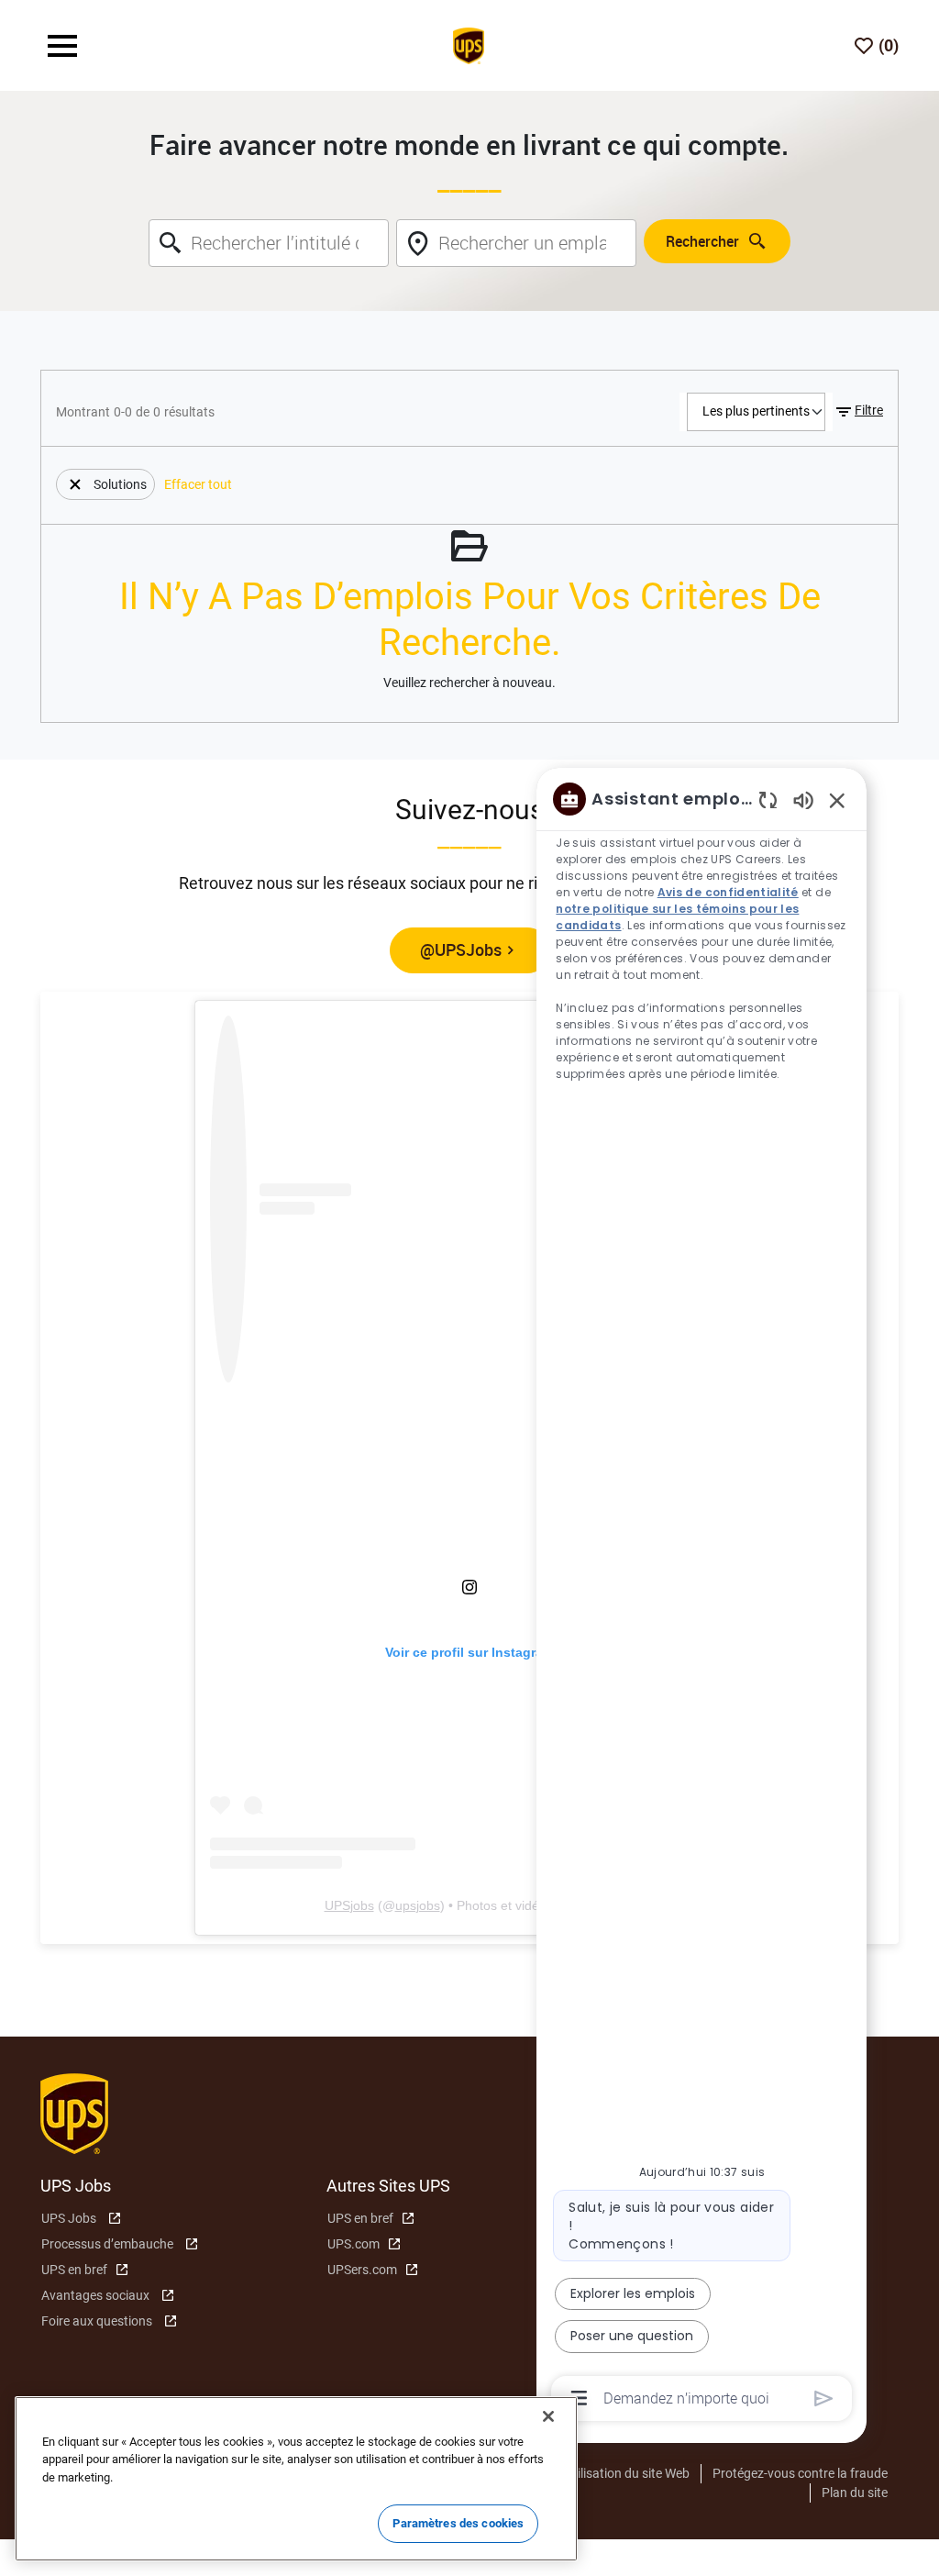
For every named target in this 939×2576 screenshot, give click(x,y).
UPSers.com (362, 2270)
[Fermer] (548, 2416)
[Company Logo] (469, 44)
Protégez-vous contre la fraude (800, 2473)
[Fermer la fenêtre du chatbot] (837, 800)
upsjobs (418, 1905)
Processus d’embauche (107, 2244)
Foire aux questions (97, 2321)
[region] (701, 1597)
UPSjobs (349, 1905)
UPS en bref (74, 2270)
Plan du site (855, 2493)
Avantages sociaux (95, 2295)
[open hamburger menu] (62, 46)
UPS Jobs (69, 2218)
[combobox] (269, 243)
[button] (858, 412)
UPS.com (354, 2244)
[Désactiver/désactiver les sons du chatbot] (803, 799)
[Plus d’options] (579, 2398)
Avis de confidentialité (728, 892)
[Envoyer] (824, 2398)
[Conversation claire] (768, 799)
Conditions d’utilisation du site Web (591, 2473)
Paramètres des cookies (458, 2523)
